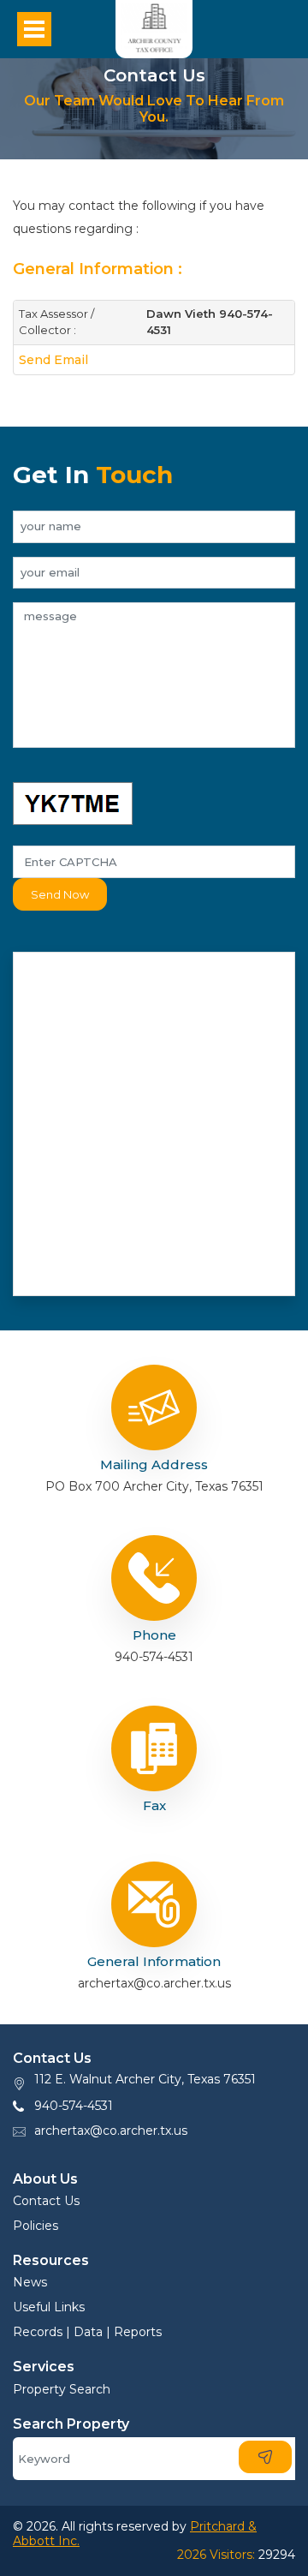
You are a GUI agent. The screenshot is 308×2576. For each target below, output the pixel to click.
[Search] (265, 2457)
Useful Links (49, 2307)
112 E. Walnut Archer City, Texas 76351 (145, 2079)
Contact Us (46, 2201)
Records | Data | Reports (87, 2332)
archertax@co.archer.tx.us (111, 2131)
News (30, 2282)
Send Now (60, 894)
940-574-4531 (74, 2106)
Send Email (53, 360)
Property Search (62, 2389)
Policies (36, 2226)
